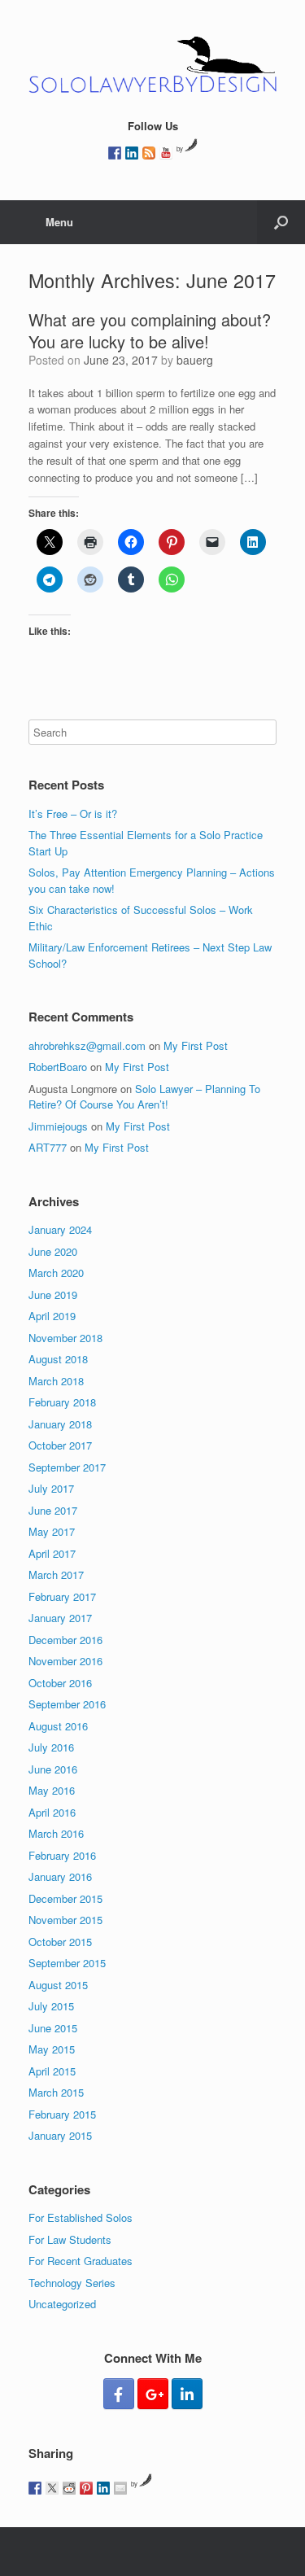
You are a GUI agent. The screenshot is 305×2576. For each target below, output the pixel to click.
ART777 (48, 1147)
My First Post (196, 1045)
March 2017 (56, 1574)
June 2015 (53, 2028)
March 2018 (56, 1381)
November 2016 (65, 1661)
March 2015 (56, 2092)
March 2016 (56, 1833)
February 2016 (62, 1855)
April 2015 (52, 2071)
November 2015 (65, 1920)
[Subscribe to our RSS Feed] (149, 153)
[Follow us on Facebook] (115, 153)
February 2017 (62, 1596)
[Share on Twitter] (52, 2488)
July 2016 (51, 1747)
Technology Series (72, 2283)
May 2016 (52, 1790)
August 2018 (58, 1359)
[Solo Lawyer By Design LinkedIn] (187, 2394)
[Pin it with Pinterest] (86, 2488)
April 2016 (52, 1812)
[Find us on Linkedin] (132, 153)
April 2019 (52, 1316)
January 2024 (60, 1229)
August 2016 (58, 1726)
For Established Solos (81, 2217)
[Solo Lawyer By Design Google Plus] (153, 2394)
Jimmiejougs (58, 1126)
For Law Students (70, 2239)
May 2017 (52, 1531)
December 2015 (65, 1898)
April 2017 (52, 1553)
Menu (59, 222)
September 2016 (67, 1704)
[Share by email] (120, 2488)
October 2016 (60, 1683)
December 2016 (65, 1640)
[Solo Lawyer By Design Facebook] (119, 2394)
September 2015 (67, 1963)
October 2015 (60, 1942)
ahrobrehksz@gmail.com (87, 1045)
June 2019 (53, 1295)
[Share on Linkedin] (103, 2488)
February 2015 (62, 2114)
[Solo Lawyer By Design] (152, 65)
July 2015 (51, 2006)
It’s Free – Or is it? (73, 813)
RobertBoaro (58, 1067)
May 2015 (52, 2049)
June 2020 (53, 1251)
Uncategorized (62, 2304)
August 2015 (58, 1985)
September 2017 (67, 1467)
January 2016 (60, 1876)
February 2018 (62, 1402)
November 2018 (65, 1338)
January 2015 (60, 2135)
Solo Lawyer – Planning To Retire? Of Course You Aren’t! (144, 1097)
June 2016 (53, 1769)
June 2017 (53, 1510)
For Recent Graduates (81, 2261)
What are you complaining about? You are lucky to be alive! (150, 330)
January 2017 (60, 1618)
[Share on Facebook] (35, 2488)
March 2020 (56, 1273)
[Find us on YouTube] (166, 153)
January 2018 (60, 1424)
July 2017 (51, 1488)
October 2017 (60, 1445)
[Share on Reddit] (69, 2488)
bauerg (195, 360)
